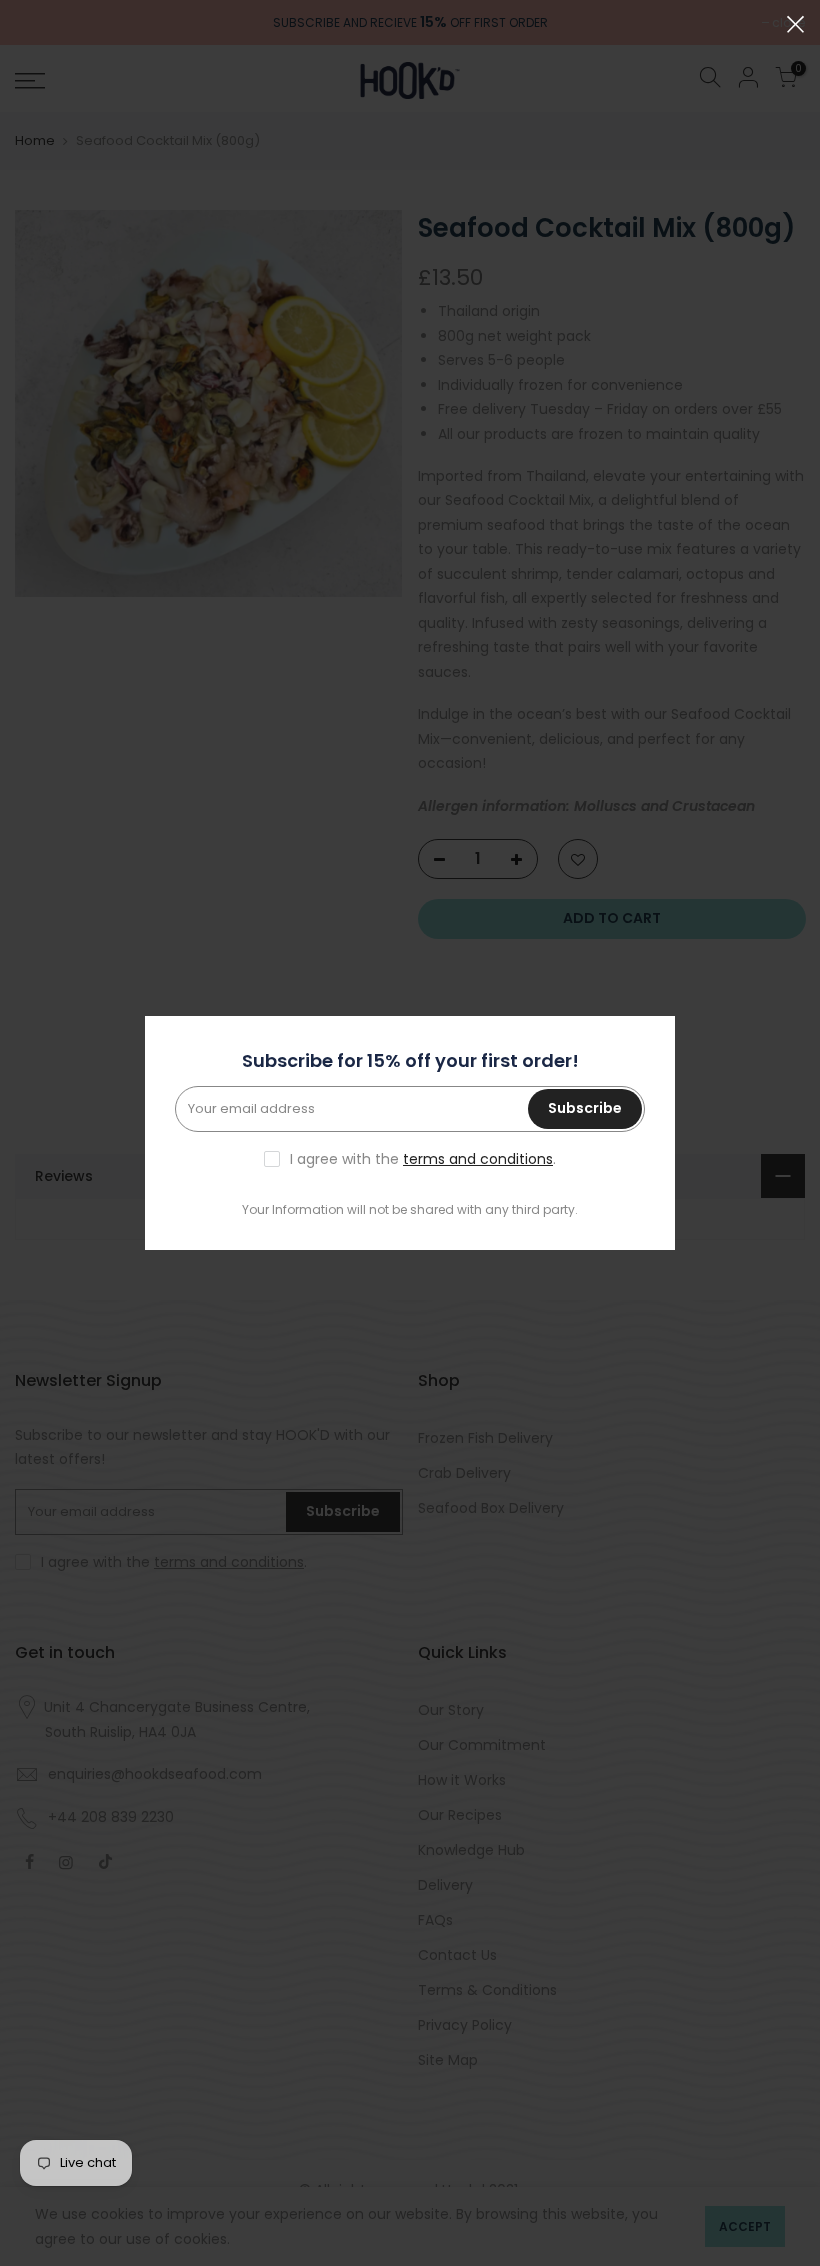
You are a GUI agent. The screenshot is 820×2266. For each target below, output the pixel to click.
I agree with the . (423, 1159)
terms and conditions (478, 1159)
